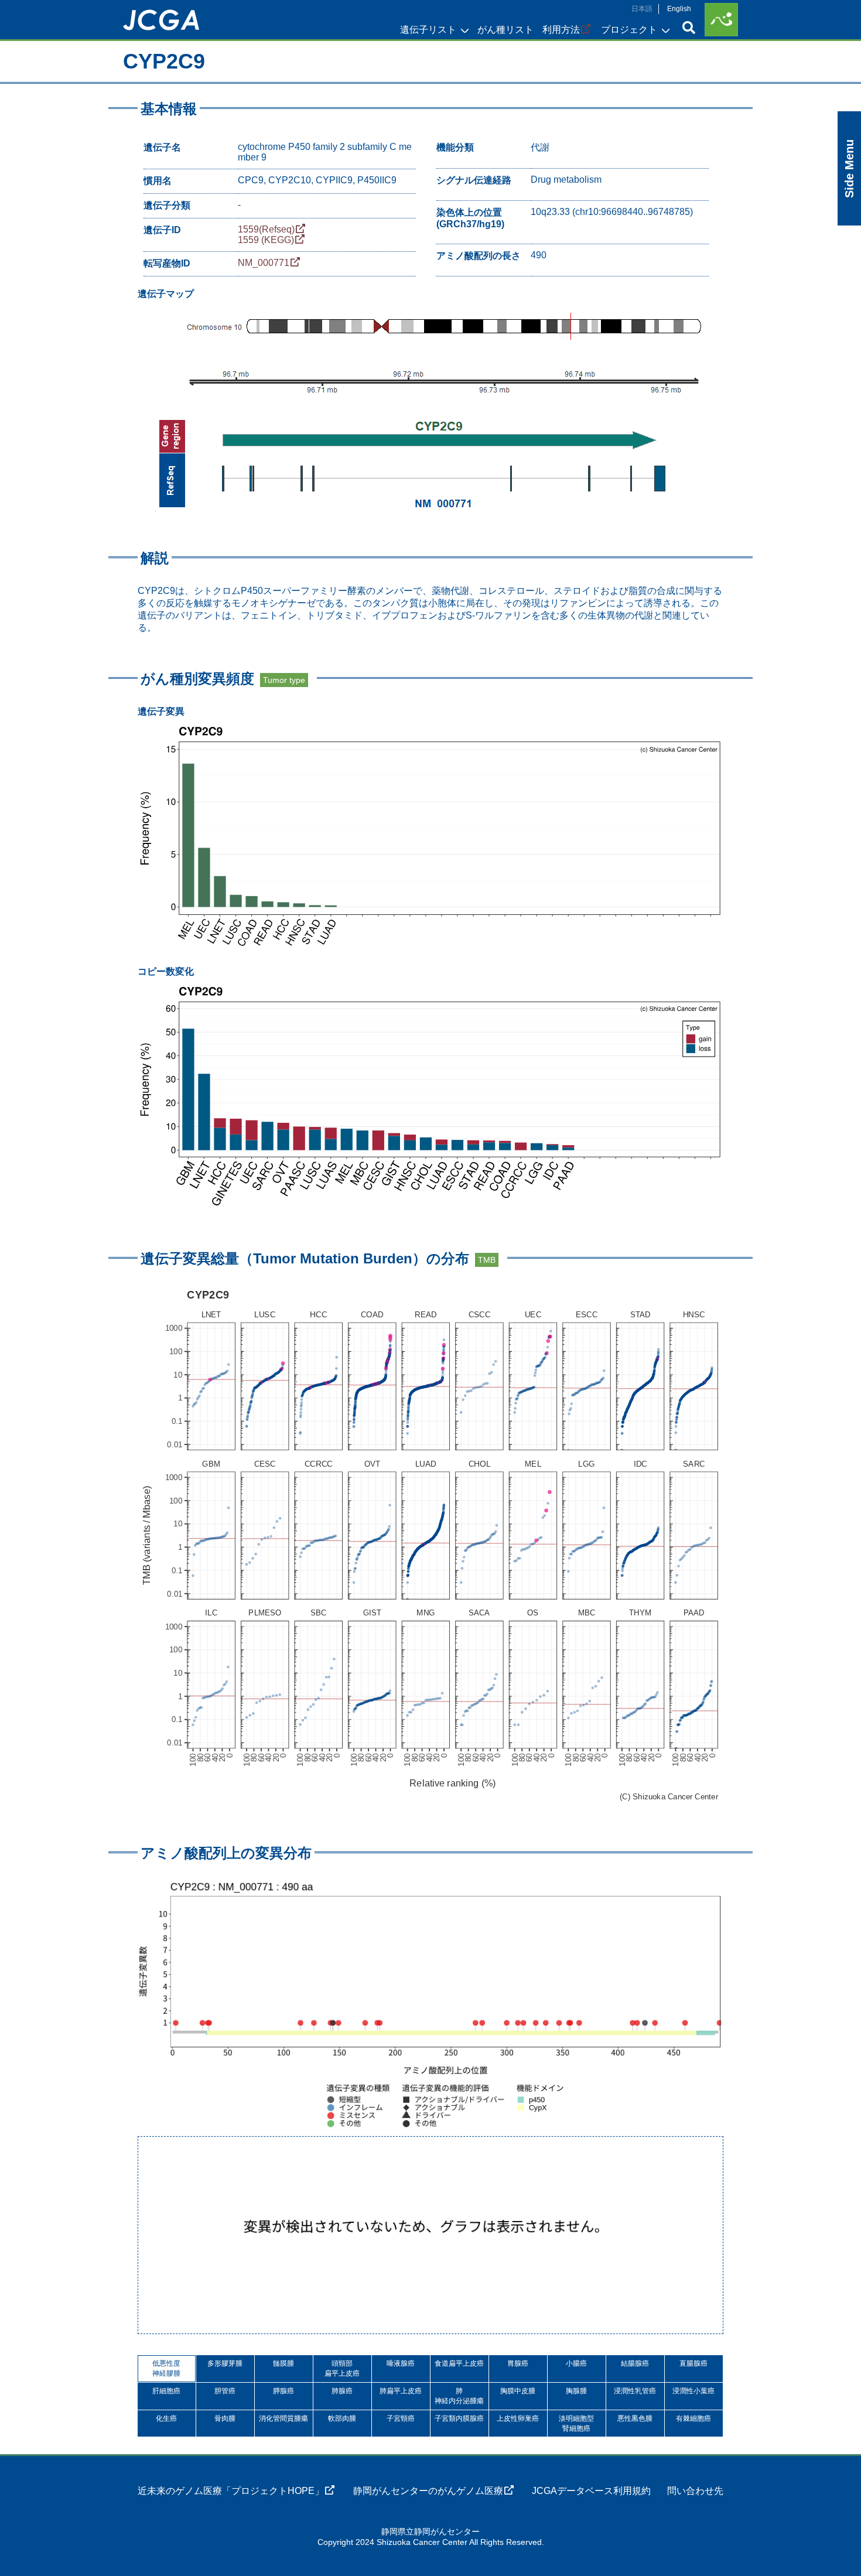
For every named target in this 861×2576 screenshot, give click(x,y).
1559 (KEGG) (266, 240)
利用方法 (561, 30)
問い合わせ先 (695, 2491)
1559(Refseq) (266, 229)
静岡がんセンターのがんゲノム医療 (428, 2491)
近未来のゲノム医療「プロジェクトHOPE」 (231, 2491)
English (679, 9)
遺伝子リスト (428, 30)
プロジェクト (629, 30)
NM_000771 (264, 263)
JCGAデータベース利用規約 (591, 2491)
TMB (487, 1260)
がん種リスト (505, 30)
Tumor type (284, 680)
